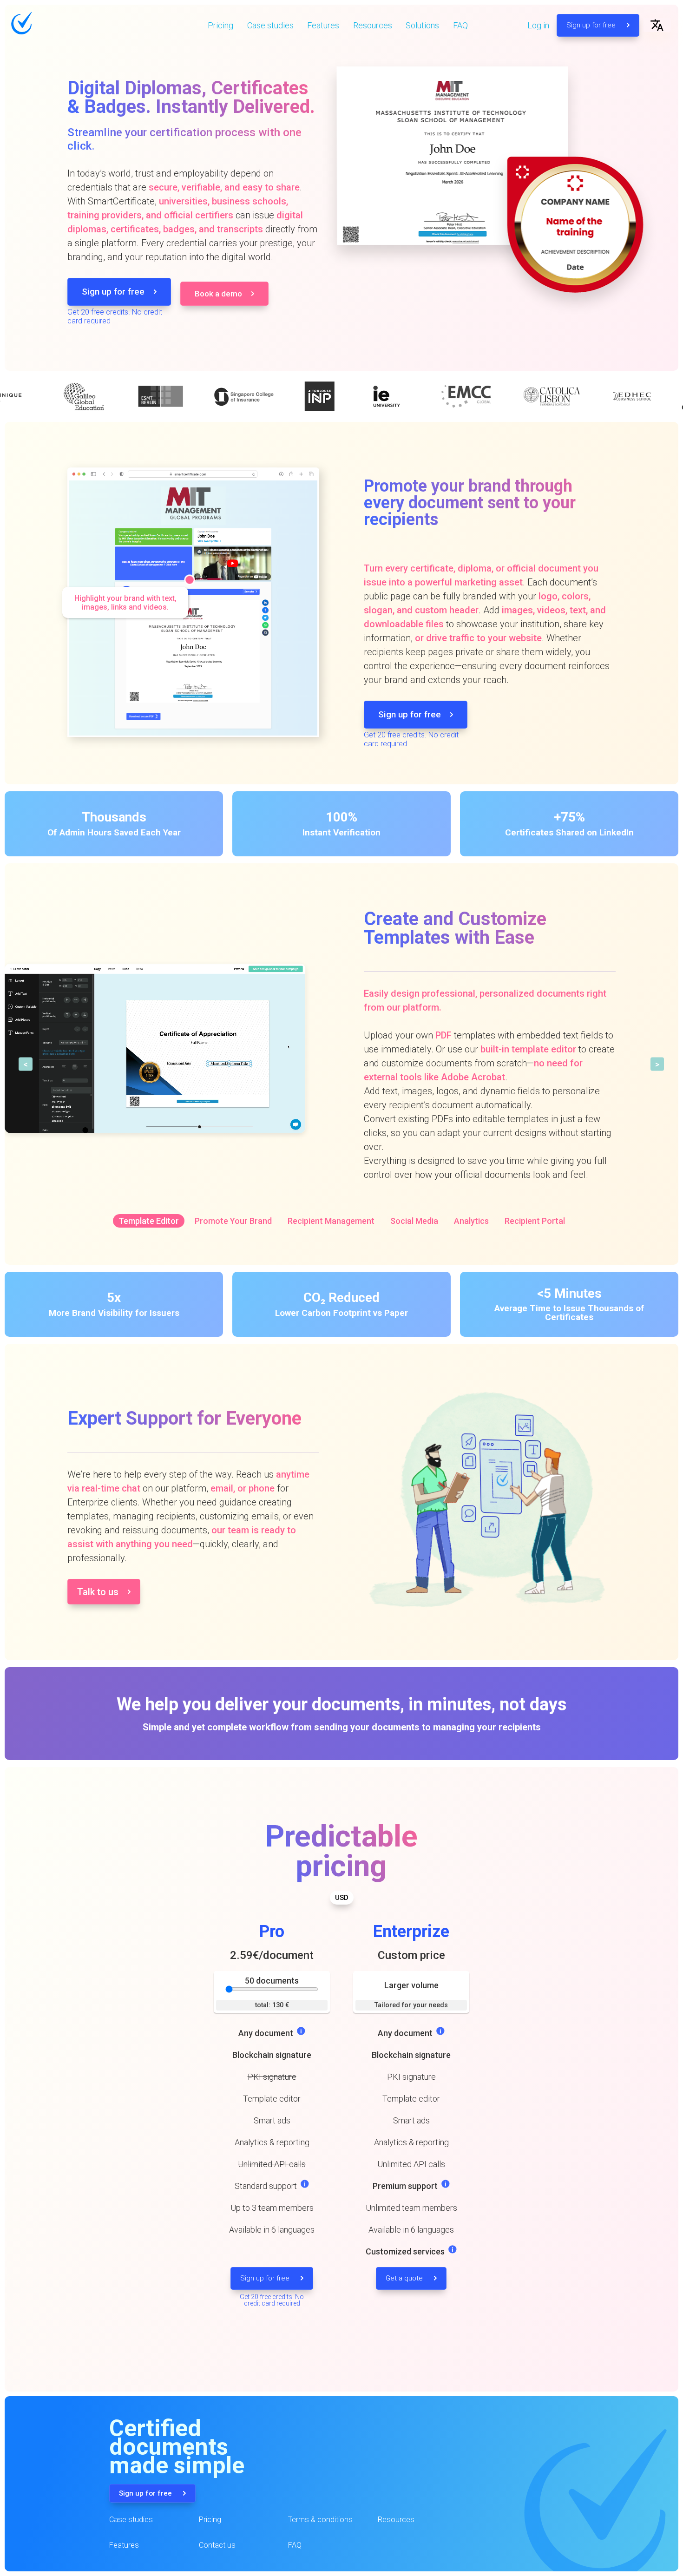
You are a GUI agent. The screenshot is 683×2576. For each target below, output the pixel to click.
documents (272, 1981)
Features (323, 25)
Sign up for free (592, 25)
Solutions (422, 25)
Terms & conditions (320, 2520)
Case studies (270, 25)
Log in (538, 25)
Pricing (220, 25)
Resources (373, 25)
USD (342, 1898)
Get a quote (405, 2278)
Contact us (217, 2545)
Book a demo (218, 294)
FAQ (460, 25)
